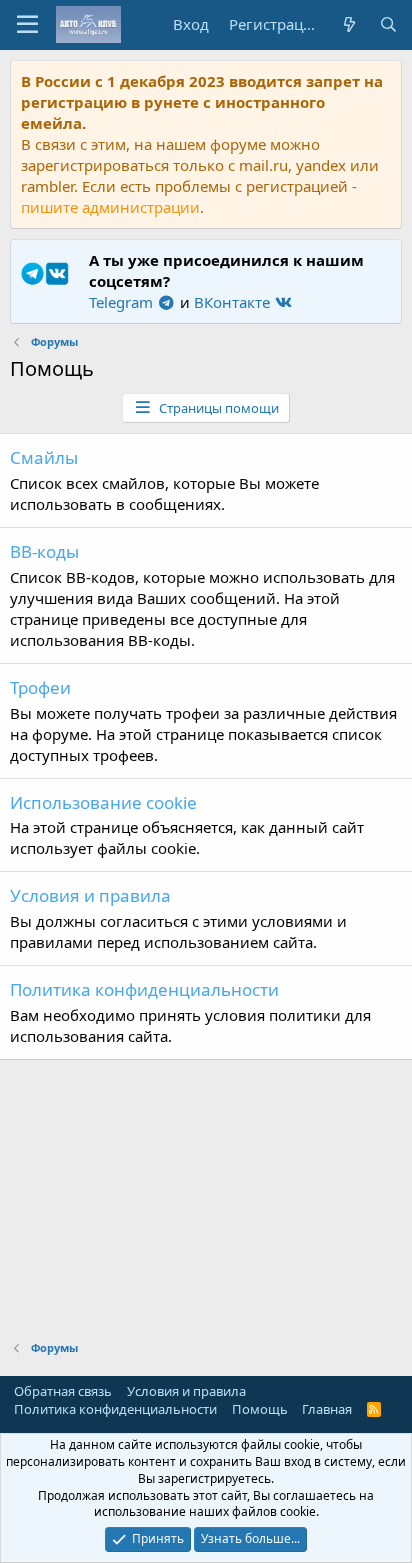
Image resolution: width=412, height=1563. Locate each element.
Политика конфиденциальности (144, 989)
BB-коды (44, 551)
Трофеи (40, 687)
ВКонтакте (234, 302)
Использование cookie (103, 802)
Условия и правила (90, 895)
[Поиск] (388, 24)
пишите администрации (110, 207)
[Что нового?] (348, 24)
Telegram (123, 302)
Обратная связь (63, 1391)
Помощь (260, 1409)
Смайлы (44, 457)
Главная (327, 1409)
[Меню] (27, 25)
